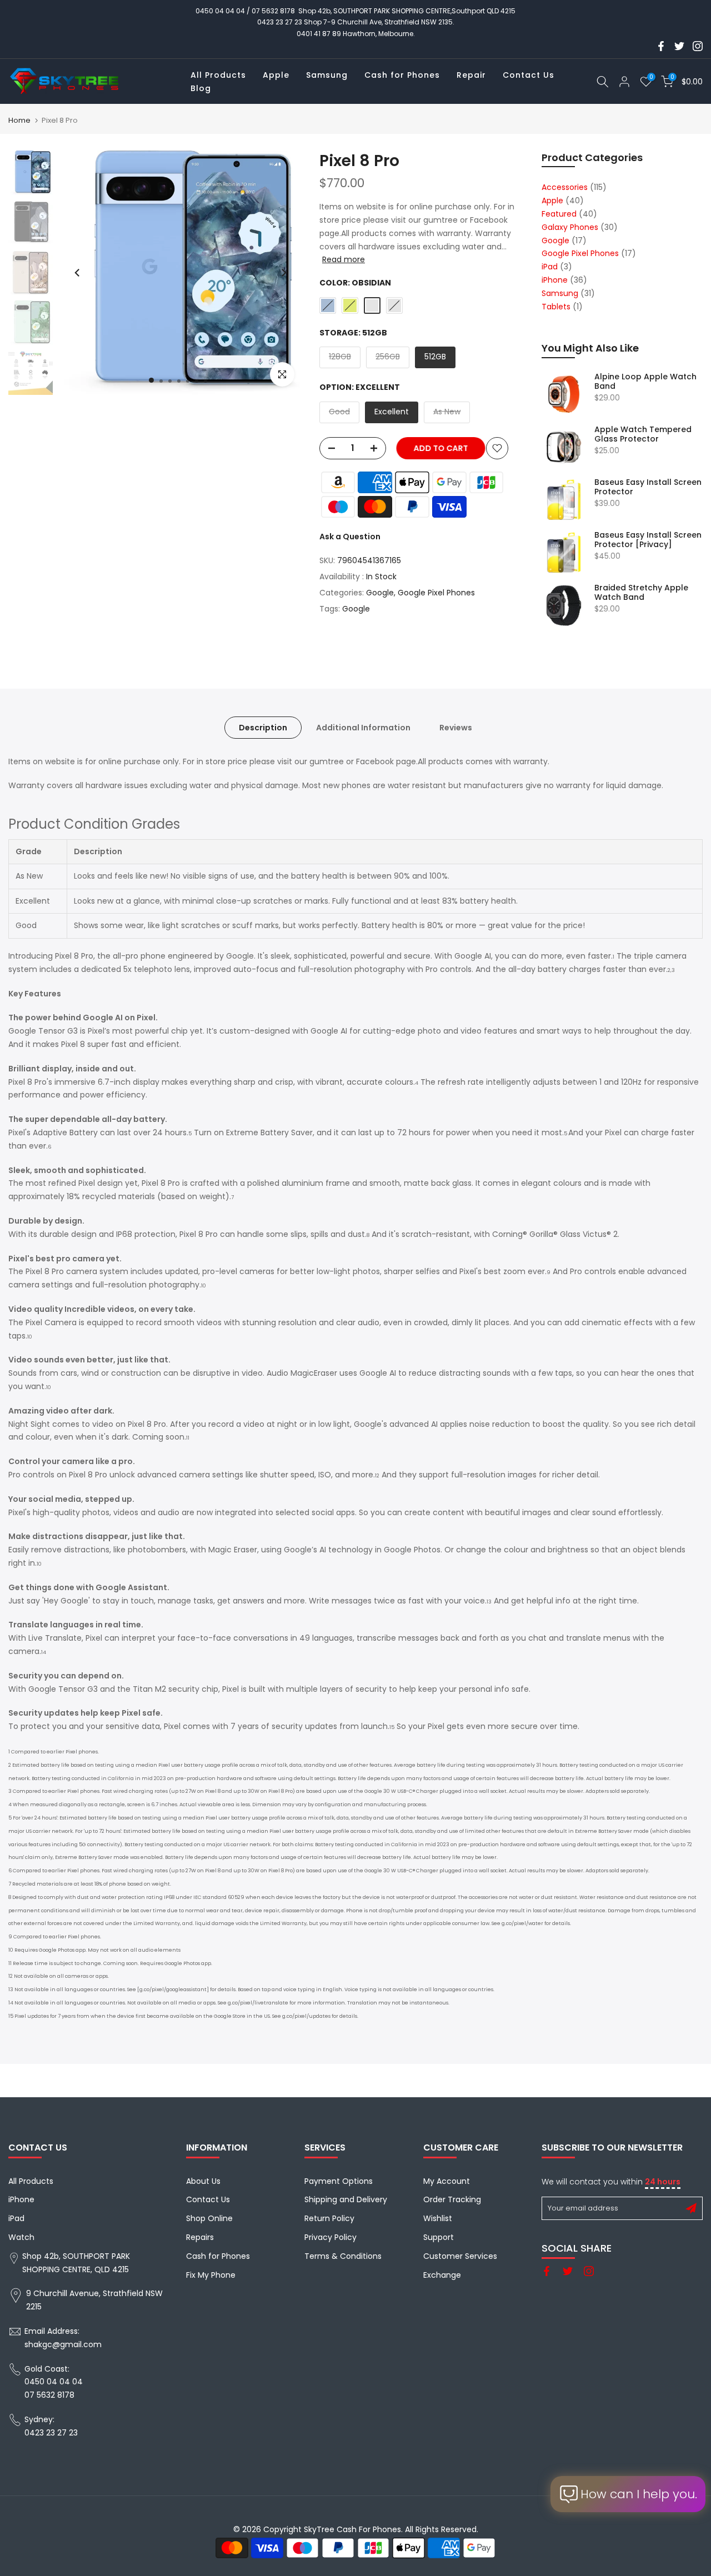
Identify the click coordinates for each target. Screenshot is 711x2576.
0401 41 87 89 (319, 34)
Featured (559, 214)
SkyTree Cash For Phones (352, 2529)
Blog (201, 88)
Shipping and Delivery (346, 2199)
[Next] (283, 273)
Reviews (456, 727)
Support (439, 2237)
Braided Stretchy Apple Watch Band (641, 593)
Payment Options (339, 2181)
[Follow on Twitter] (679, 46)
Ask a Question (350, 537)
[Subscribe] (691, 2208)
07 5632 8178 (273, 11)
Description (263, 727)
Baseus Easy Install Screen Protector (648, 487)
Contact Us (529, 75)
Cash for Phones (402, 75)
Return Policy (329, 2218)
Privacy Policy (331, 2237)
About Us (203, 2181)
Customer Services (460, 2256)
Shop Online (209, 2218)
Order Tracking (452, 2199)
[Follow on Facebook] (661, 46)
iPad (550, 267)
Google (380, 593)
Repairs (200, 2237)
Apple (276, 75)
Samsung (327, 75)
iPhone (555, 280)
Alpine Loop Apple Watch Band (645, 382)
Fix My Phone (211, 2275)
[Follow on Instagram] (698, 46)
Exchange (442, 2275)
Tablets (556, 307)
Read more (344, 259)
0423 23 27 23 (280, 22)
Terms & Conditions (343, 2256)
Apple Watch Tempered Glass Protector (643, 435)
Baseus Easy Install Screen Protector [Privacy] (648, 540)
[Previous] (78, 273)
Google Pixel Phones (436, 593)
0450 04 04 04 (220, 11)
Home (19, 120)
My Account (447, 2181)
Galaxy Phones (570, 227)
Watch (21, 2237)
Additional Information (363, 727)
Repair (471, 75)
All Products (218, 75)
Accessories (565, 187)
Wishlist (438, 2218)
